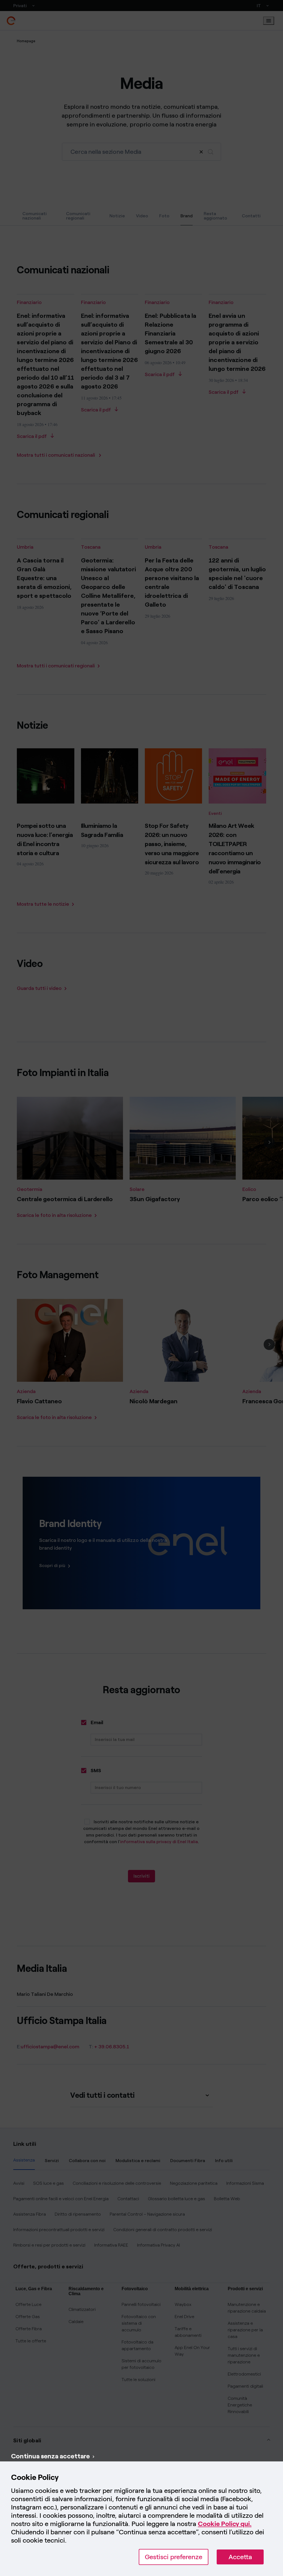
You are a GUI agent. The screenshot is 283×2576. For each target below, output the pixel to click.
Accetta (240, 2557)
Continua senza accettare (50, 2456)
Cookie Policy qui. (225, 2524)
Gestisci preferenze (174, 2557)
